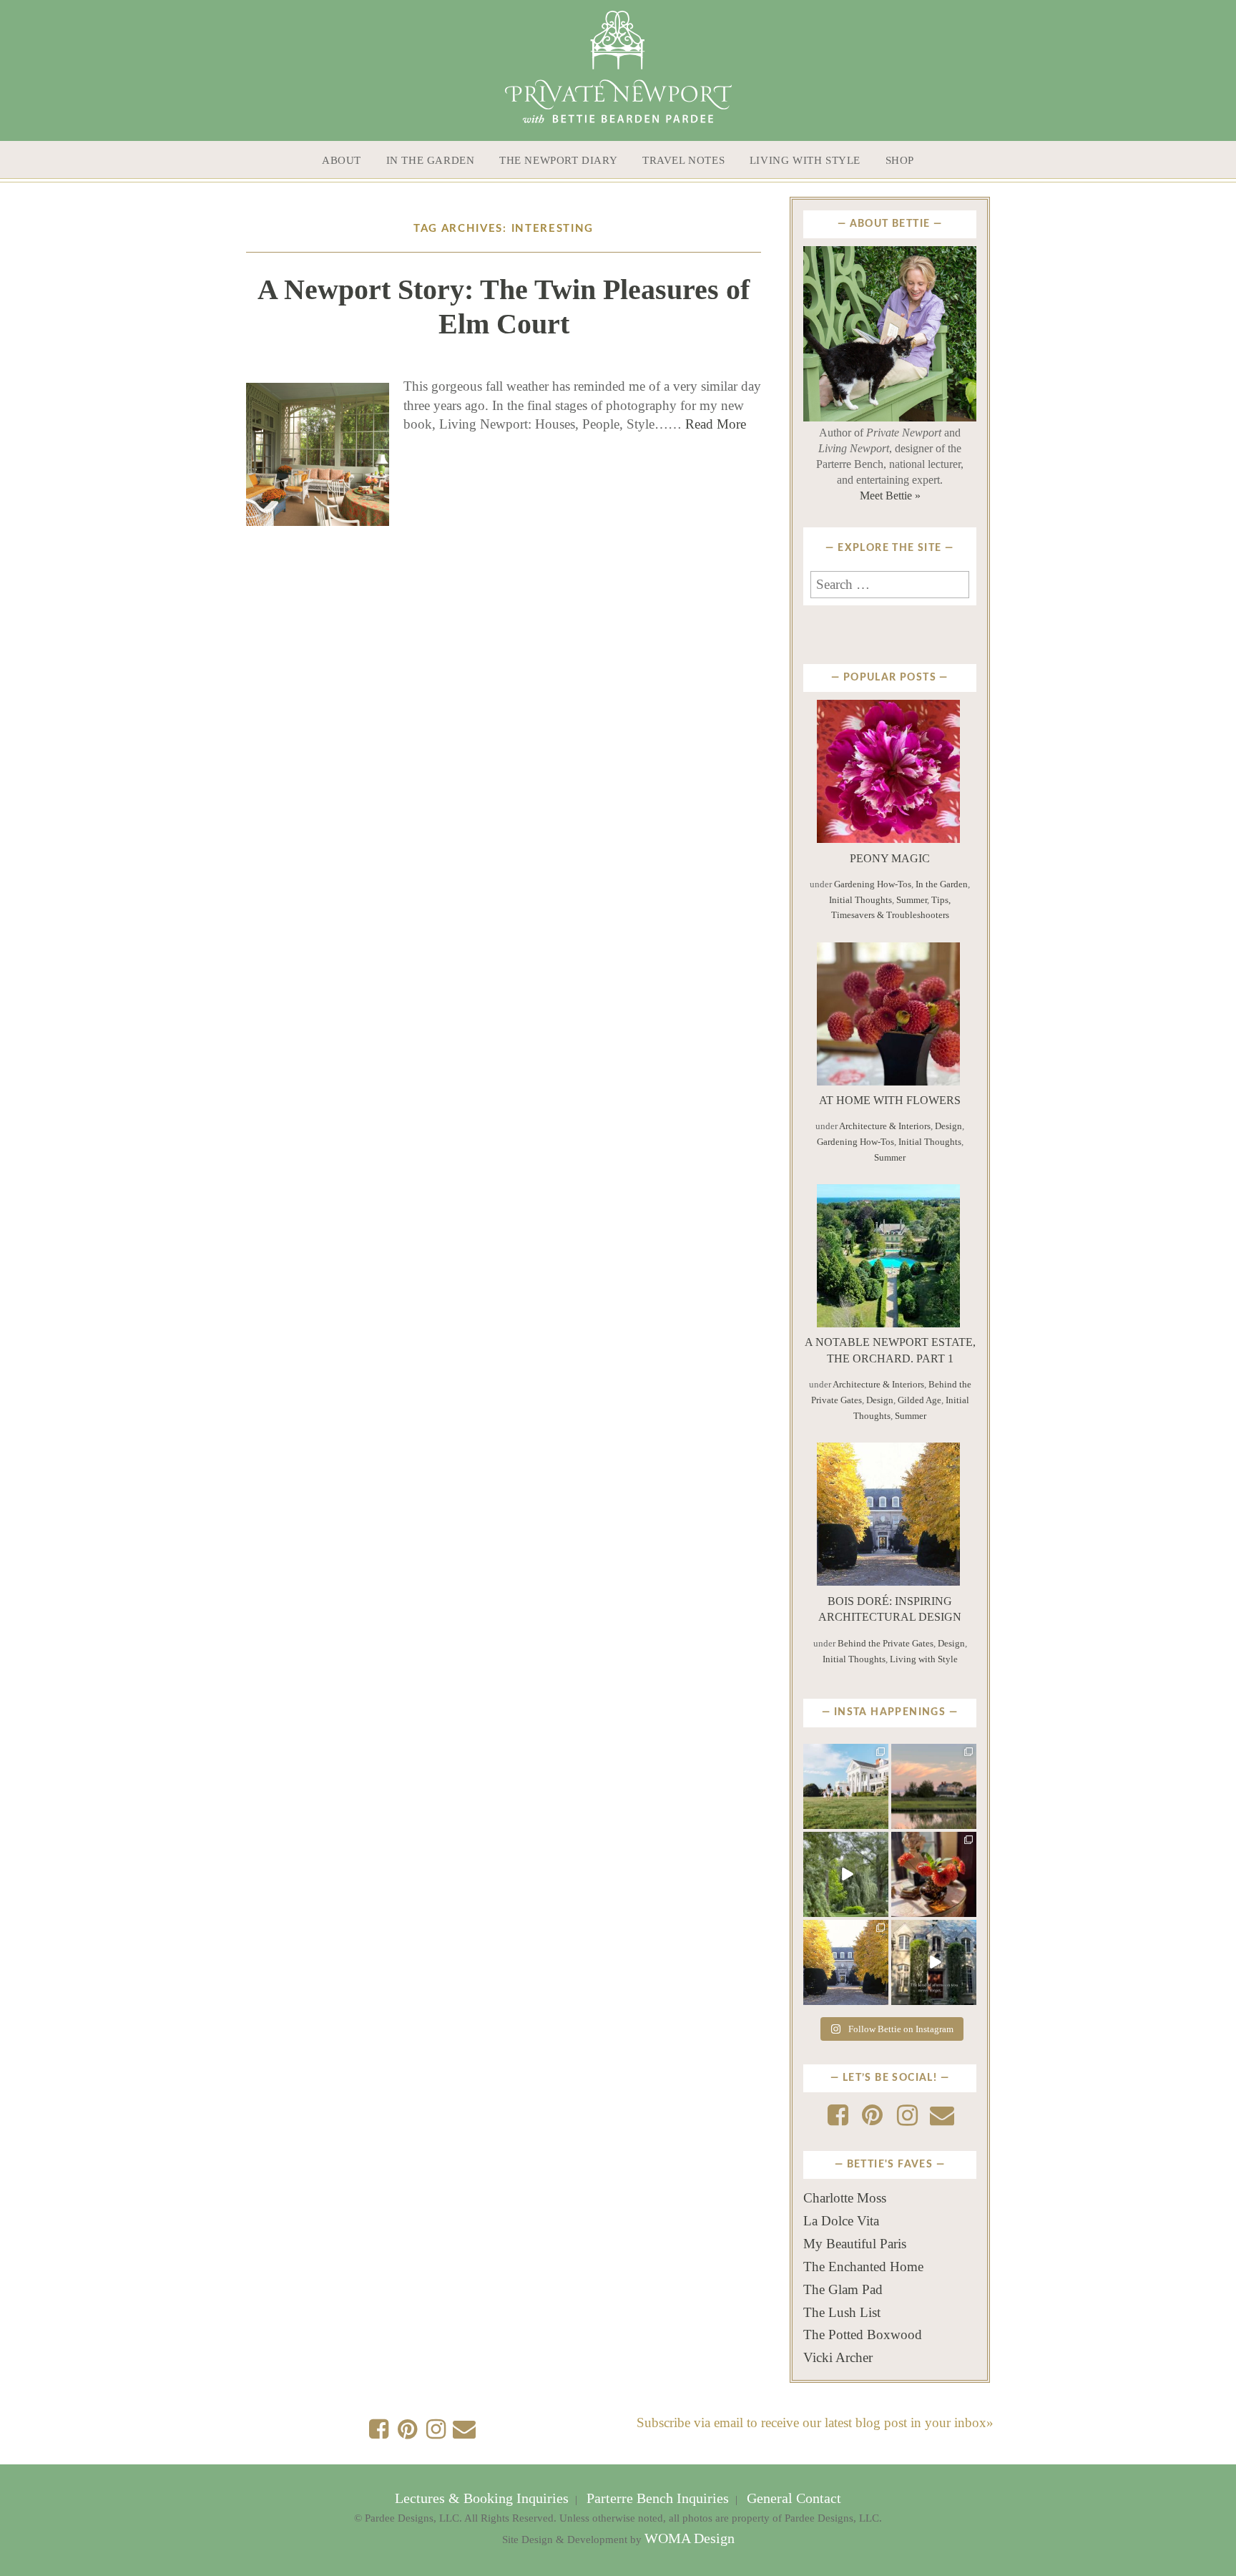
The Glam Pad (843, 2289)
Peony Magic (890, 858)
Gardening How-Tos (873, 884)
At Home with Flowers (890, 1100)
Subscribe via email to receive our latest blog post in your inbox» (815, 2423)
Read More (716, 424)
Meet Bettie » (890, 496)
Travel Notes (683, 160)
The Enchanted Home (863, 2267)
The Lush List (842, 2312)
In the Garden (431, 160)
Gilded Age (919, 1400)
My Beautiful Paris (855, 2244)
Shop (900, 160)
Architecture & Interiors (885, 1126)
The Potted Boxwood (863, 2334)
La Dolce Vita (841, 2221)
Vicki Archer (838, 2357)
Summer (912, 900)
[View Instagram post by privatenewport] (880, 1820)
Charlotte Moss (845, 2198)
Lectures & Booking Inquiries (484, 2498)
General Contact (792, 2498)
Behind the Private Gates (886, 1643)
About (342, 160)
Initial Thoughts (860, 900)
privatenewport (845, 1758)
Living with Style (805, 160)
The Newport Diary (558, 160)
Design (948, 1126)
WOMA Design (690, 2538)
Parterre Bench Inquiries (658, 2498)
